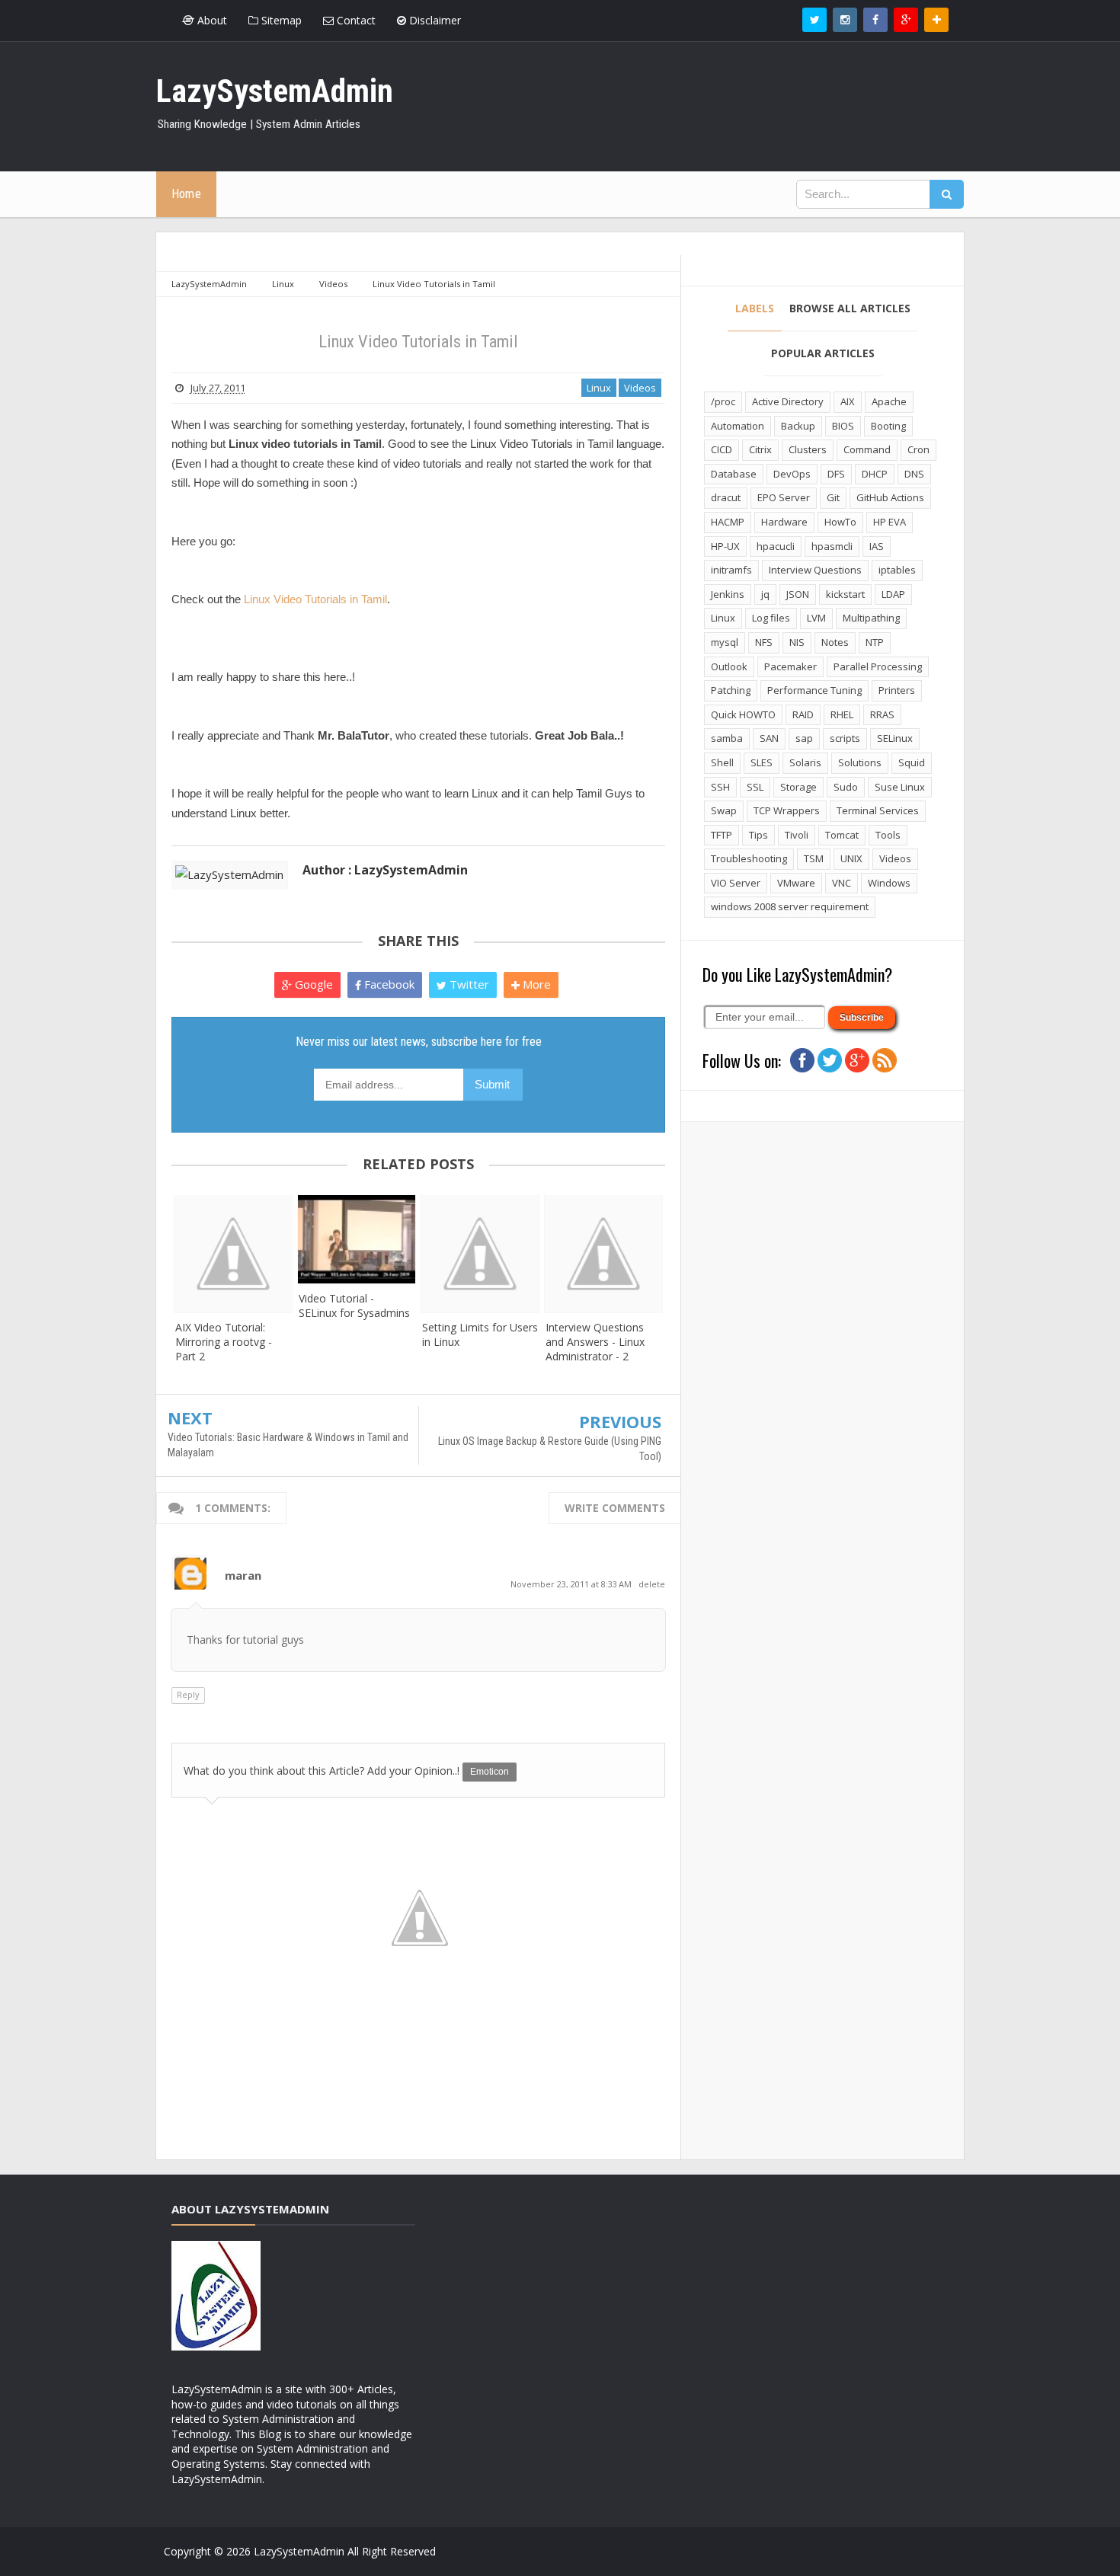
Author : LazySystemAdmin (385, 870)
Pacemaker (790, 666)
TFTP (722, 835)
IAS (877, 546)
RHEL (842, 714)
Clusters (808, 449)
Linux (599, 388)
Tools (888, 835)
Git (833, 497)
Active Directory (788, 401)
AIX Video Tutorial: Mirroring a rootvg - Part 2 (224, 1342)
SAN (769, 738)
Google (312, 984)
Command (867, 449)
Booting (888, 426)
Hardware (784, 522)
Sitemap (280, 20)
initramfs (731, 570)
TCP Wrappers (787, 810)
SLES (762, 762)
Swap (724, 810)
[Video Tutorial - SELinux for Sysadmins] (357, 1239)
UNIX (851, 858)
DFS (836, 474)
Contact (355, 20)
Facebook (388, 984)
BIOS (843, 426)
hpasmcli (832, 546)
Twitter (468, 984)
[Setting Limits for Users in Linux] (480, 1254)
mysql (725, 642)
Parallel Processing (878, 666)
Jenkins (728, 594)
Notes (835, 642)
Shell (722, 762)
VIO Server (736, 883)
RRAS (882, 714)
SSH (720, 787)
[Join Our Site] (936, 20)
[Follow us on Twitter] (814, 20)
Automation (738, 426)
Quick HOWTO (743, 714)
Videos (640, 388)
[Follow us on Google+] (906, 20)
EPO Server (784, 497)
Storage (798, 787)
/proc (723, 401)
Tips (758, 835)
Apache (889, 401)
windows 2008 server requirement (790, 906)
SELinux (895, 738)
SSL (755, 787)
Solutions (860, 762)
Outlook (729, 666)
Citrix (760, 449)
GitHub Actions (890, 497)
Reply (188, 1694)
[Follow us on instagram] (845, 20)
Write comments (615, 1508)
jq (765, 594)
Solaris (805, 762)
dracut (726, 497)
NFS (764, 642)
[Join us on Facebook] (802, 1059)
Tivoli (797, 835)
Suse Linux (900, 787)
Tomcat (842, 835)
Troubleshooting (749, 858)
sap (804, 738)
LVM (816, 618)
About (211, 20)
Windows (889, 883)
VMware (796, 883)
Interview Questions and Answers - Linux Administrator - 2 (595, 1342)
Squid (912, 762)
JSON (798, 594)
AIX (848, 401)
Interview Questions (815, 570)
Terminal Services (878, 810)
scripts (845, 738)
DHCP (875, 474)
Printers (897, 690)
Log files (771, 618)
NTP (875, 642)
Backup (798, 426)
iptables (897, 570)
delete (652, 1584)
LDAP (893, 594)
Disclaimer (434, 20)
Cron (918, 449)
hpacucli (776, 546)
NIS (797, 642)
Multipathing (871, 618)
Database (734, 474)
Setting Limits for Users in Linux (480, 1334)
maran (243, 1575)
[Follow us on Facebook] (875, 20)
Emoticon (490, 1772)
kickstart (845, 594)
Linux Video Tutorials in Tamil (315, 599)
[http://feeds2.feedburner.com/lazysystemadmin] (885, 1059)
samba (727, 738)
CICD (722, 449)
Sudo (846, 787)
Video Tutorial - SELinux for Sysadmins (354, 1306)
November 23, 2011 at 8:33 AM (572, 1584)
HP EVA (890, 522)
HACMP (728, 522)
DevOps (792, 474)
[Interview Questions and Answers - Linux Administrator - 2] (603, 1254)
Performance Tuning (814, 690)
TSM (814, 858)
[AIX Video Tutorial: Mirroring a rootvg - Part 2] (233, 1254)
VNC (842, 883)
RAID (803, 714)
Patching (731, 690)
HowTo (840, 522)
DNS (914, 474)
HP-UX (725, 546)
